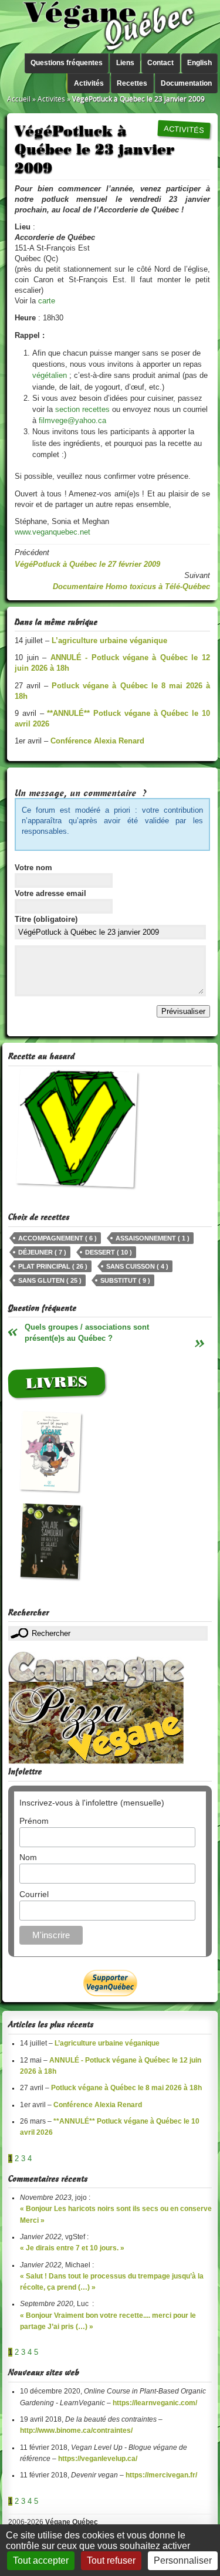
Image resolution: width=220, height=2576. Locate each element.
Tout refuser (111, 2560)
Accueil (19, 99)
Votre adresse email (50, 893)
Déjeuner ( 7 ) (42, 1252)
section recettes (82, 409)
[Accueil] (110, 27)
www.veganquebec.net (53, 532)
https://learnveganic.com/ (155, 2403)
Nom (28, 1857)
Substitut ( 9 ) (125, 1280)
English (199, 63)
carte (47, 301)
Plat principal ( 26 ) (53, 1266)
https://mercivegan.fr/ (161, 2475)
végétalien (50, 375)
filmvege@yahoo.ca (72, 420)
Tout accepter (41, 2560)
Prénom (34, 1821)
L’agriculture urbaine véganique (107, 2043)
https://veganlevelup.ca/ (98, 2459)
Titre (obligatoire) (46, 919)
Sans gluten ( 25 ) (50, 1280)
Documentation (186, 83)
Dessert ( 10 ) (109, 1252)
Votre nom (33, 868)
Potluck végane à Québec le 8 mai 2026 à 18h (126, 2088)
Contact (160, 63)
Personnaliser (183, 2560)
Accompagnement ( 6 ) (57, 1238)
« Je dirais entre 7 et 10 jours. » (72, 2248)
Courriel (34, 1894)
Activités (89, 83)
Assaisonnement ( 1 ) (153, 1238)
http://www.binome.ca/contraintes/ (76, 2430)
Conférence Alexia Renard (98, 2105)
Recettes (132, 83)
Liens (125, 63)
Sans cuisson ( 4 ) (137, 1266)
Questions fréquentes (67, 63)
